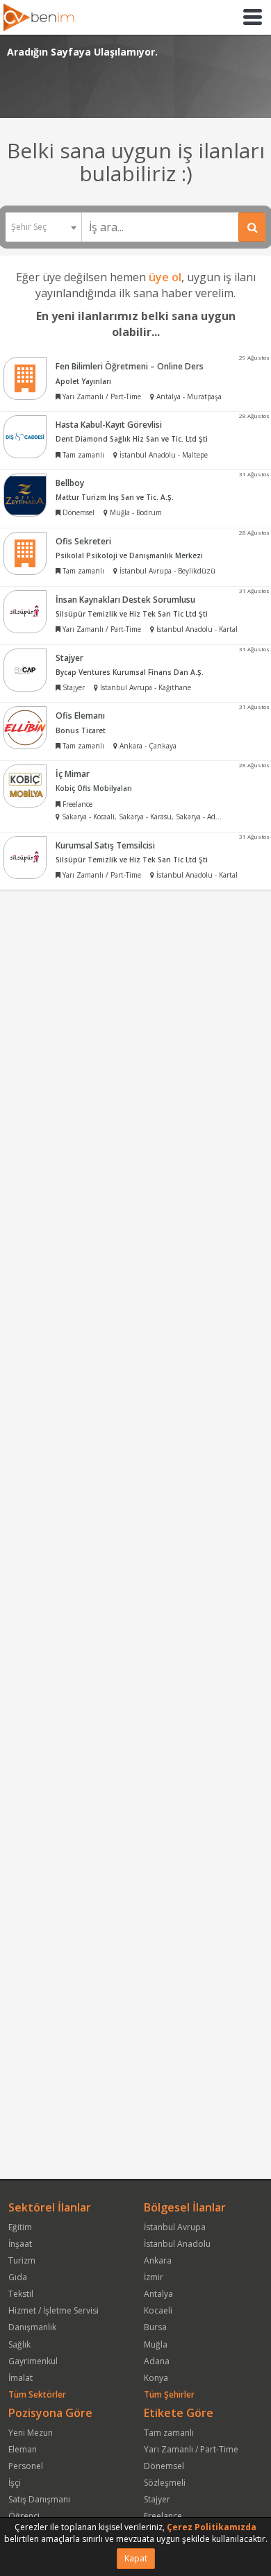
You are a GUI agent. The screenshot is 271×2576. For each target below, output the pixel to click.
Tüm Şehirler (169, 2394)
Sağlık (19, 2344)
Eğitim (20, 2227)
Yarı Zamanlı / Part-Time (191, 2449)
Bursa (155, 2327)
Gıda (18, 2277)
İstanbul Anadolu (177, 2244)
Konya (156, 2378)
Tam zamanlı (169, 2433)
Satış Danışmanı (39, 2499)
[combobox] (43, 227)
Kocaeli (158, 2310)
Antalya (158, 2294)
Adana (157, 2361)
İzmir (154, 2277)
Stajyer (157, 2499)
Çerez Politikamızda (212, 2527)
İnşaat (20, 2244)
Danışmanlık (32, 2327)
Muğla (156, 2344)
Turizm (22, 2260)
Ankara (158, 2260)
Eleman (23, 2449)
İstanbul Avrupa (175, 2227)
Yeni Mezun (31, 2433)
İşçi (15, 2483)
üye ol (165, 277)
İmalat (20, 2378)
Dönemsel (164, 2466)
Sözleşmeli (165, 2483)
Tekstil (21, 2294)
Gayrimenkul (33, 2361)
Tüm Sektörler (37, 2394)
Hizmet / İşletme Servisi (54, 2310)
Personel (26, 2466)
